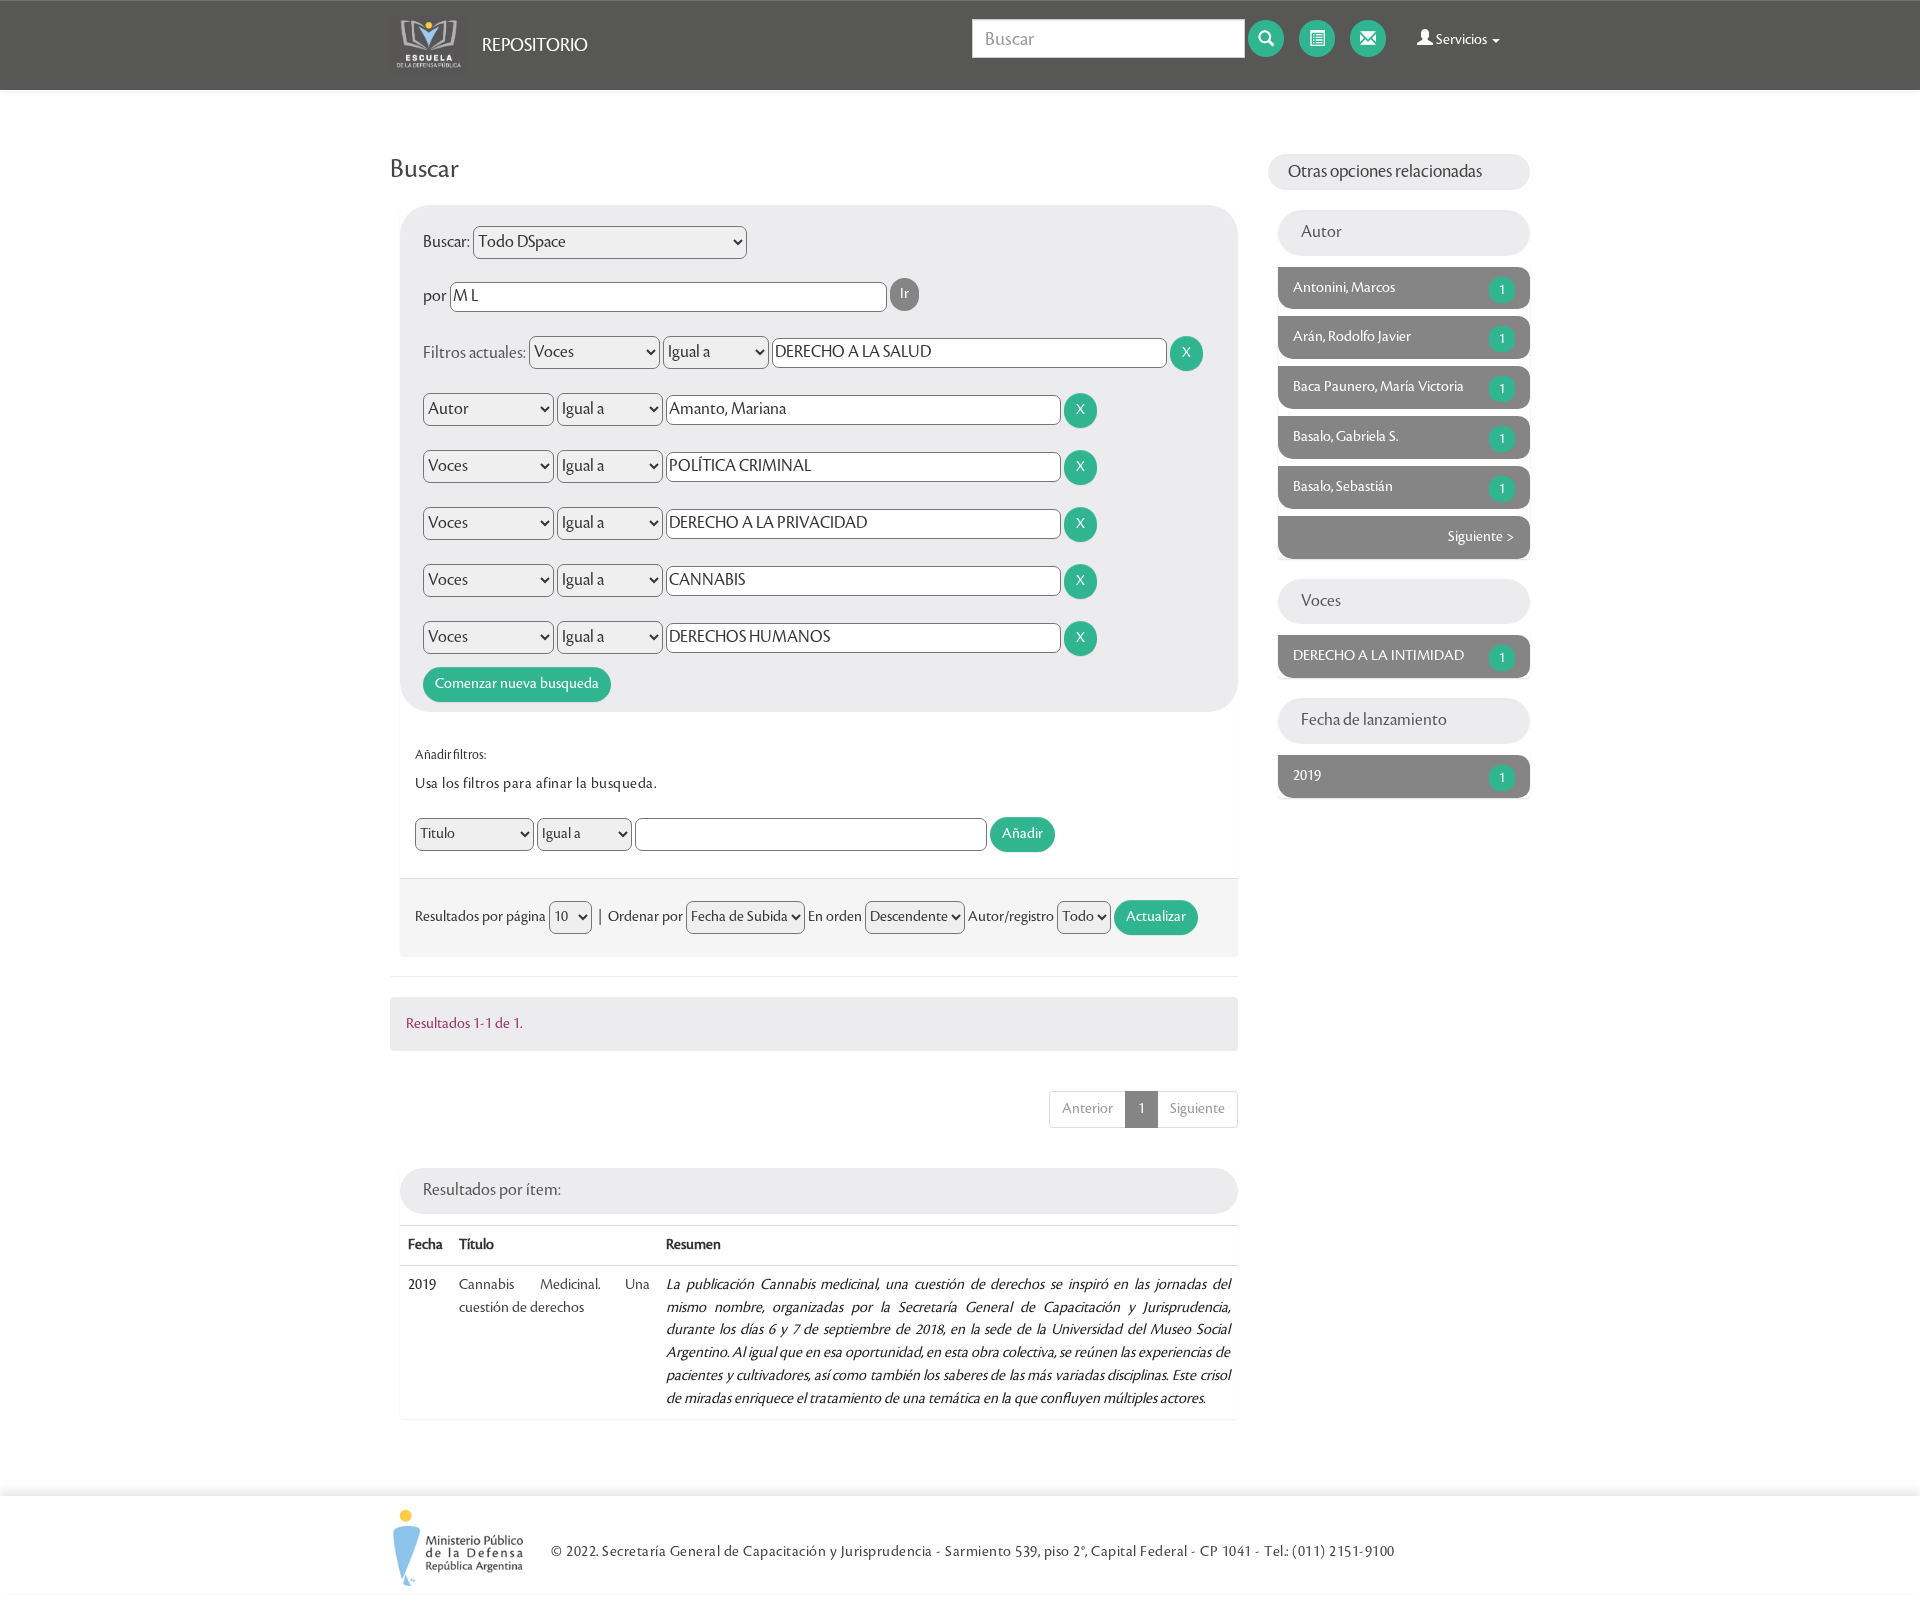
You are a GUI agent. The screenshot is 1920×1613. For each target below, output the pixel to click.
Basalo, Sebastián (1343, 487)
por (435, 296)
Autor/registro (1011, 917)
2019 (1307, 776)
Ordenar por (645, 917)
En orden (835, 917)
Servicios (1461, 40)
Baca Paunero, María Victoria (1378, 387)
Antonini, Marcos (1344, 288)
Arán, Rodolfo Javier (1352, 337)
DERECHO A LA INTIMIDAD (1378, 656)
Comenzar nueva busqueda (517, 684)
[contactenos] (1368, 38)
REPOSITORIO (535, 45)
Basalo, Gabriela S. (1345, 437)
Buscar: (446, 242)
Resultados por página (480, 917)
